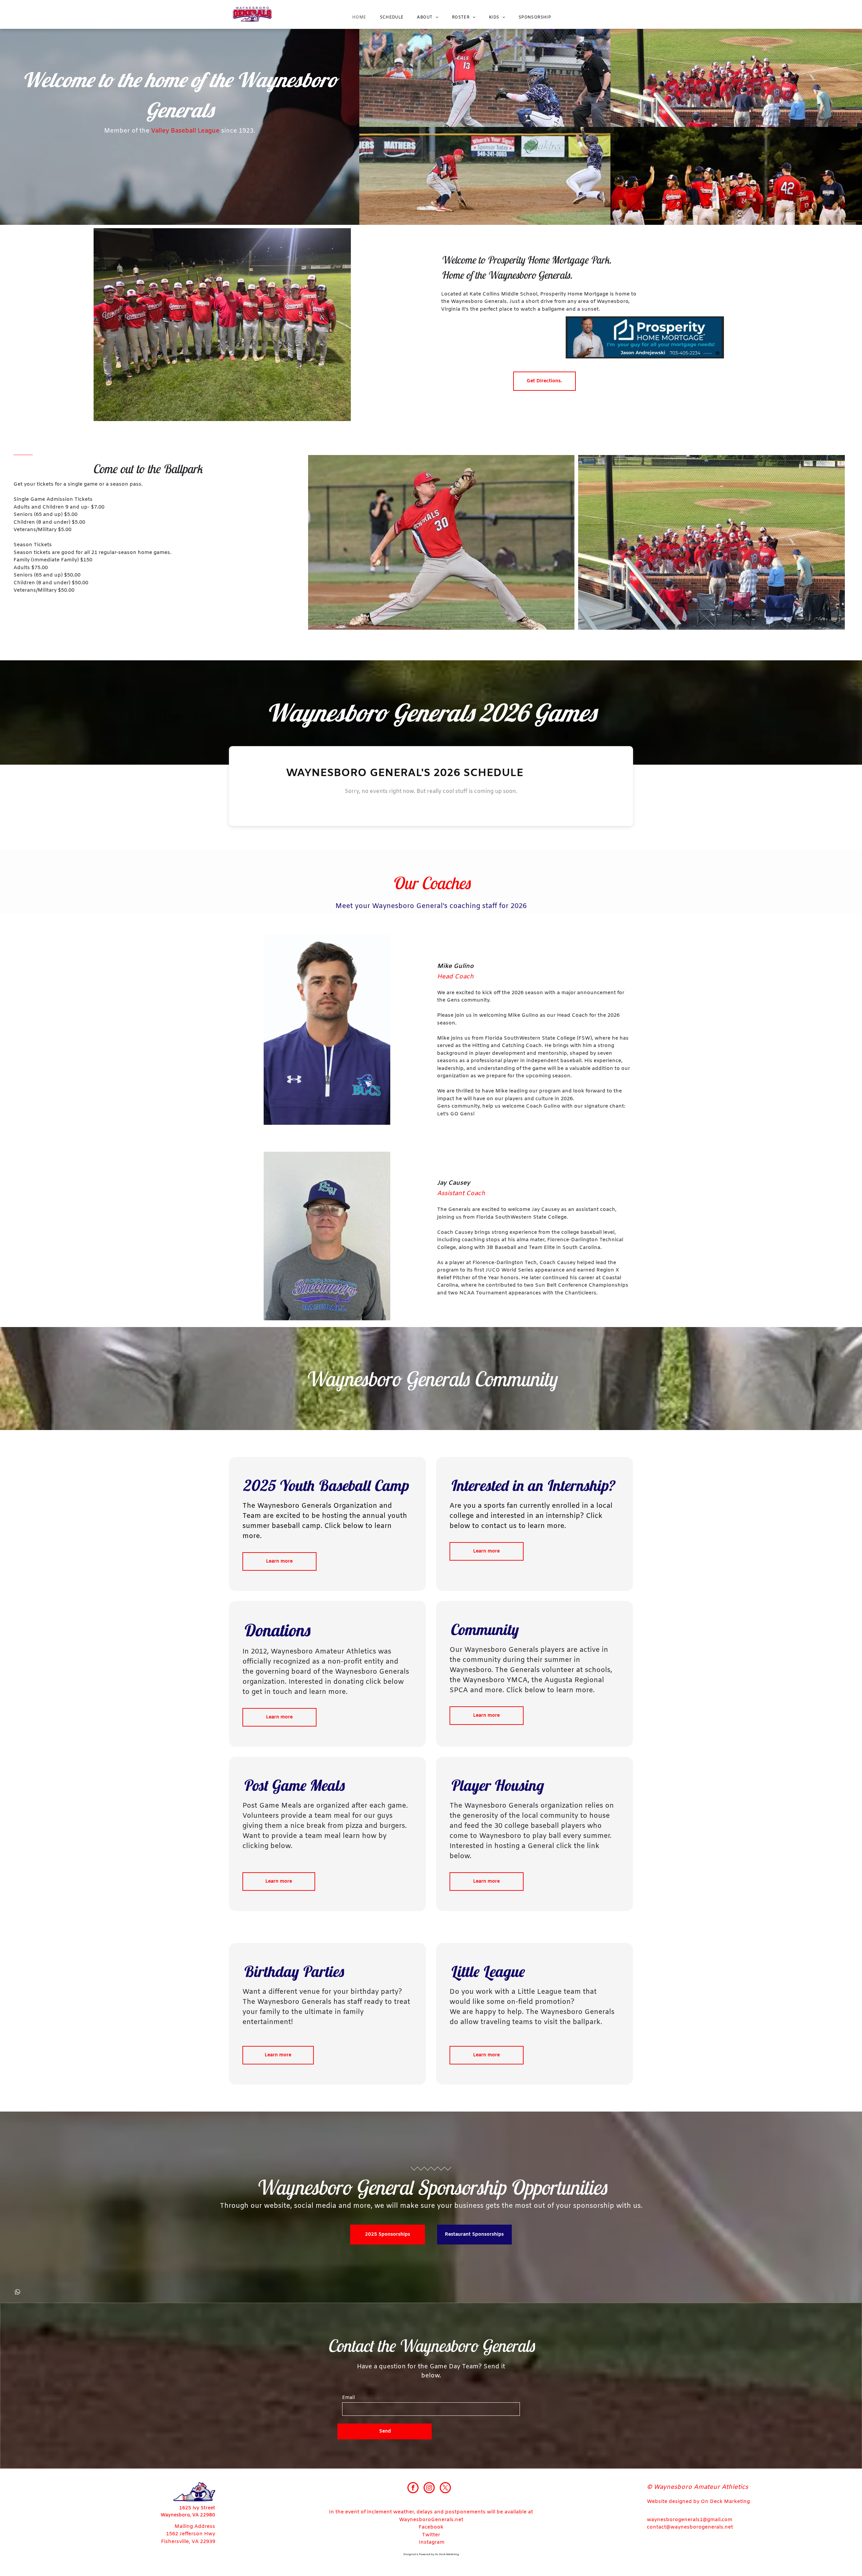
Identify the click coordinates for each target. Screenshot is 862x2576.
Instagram (432, 2542)
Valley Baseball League (185, 131)
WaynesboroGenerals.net (431, 2520)
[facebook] (413, 2488)
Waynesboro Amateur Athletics (323, 1652)
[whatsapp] (18, 2293)
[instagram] (429, 2488)
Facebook (431, 2527)
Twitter (431, 2535)
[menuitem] (359, 18)
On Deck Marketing (447, 2554)
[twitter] (445, 2488)
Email (349, 2398)
